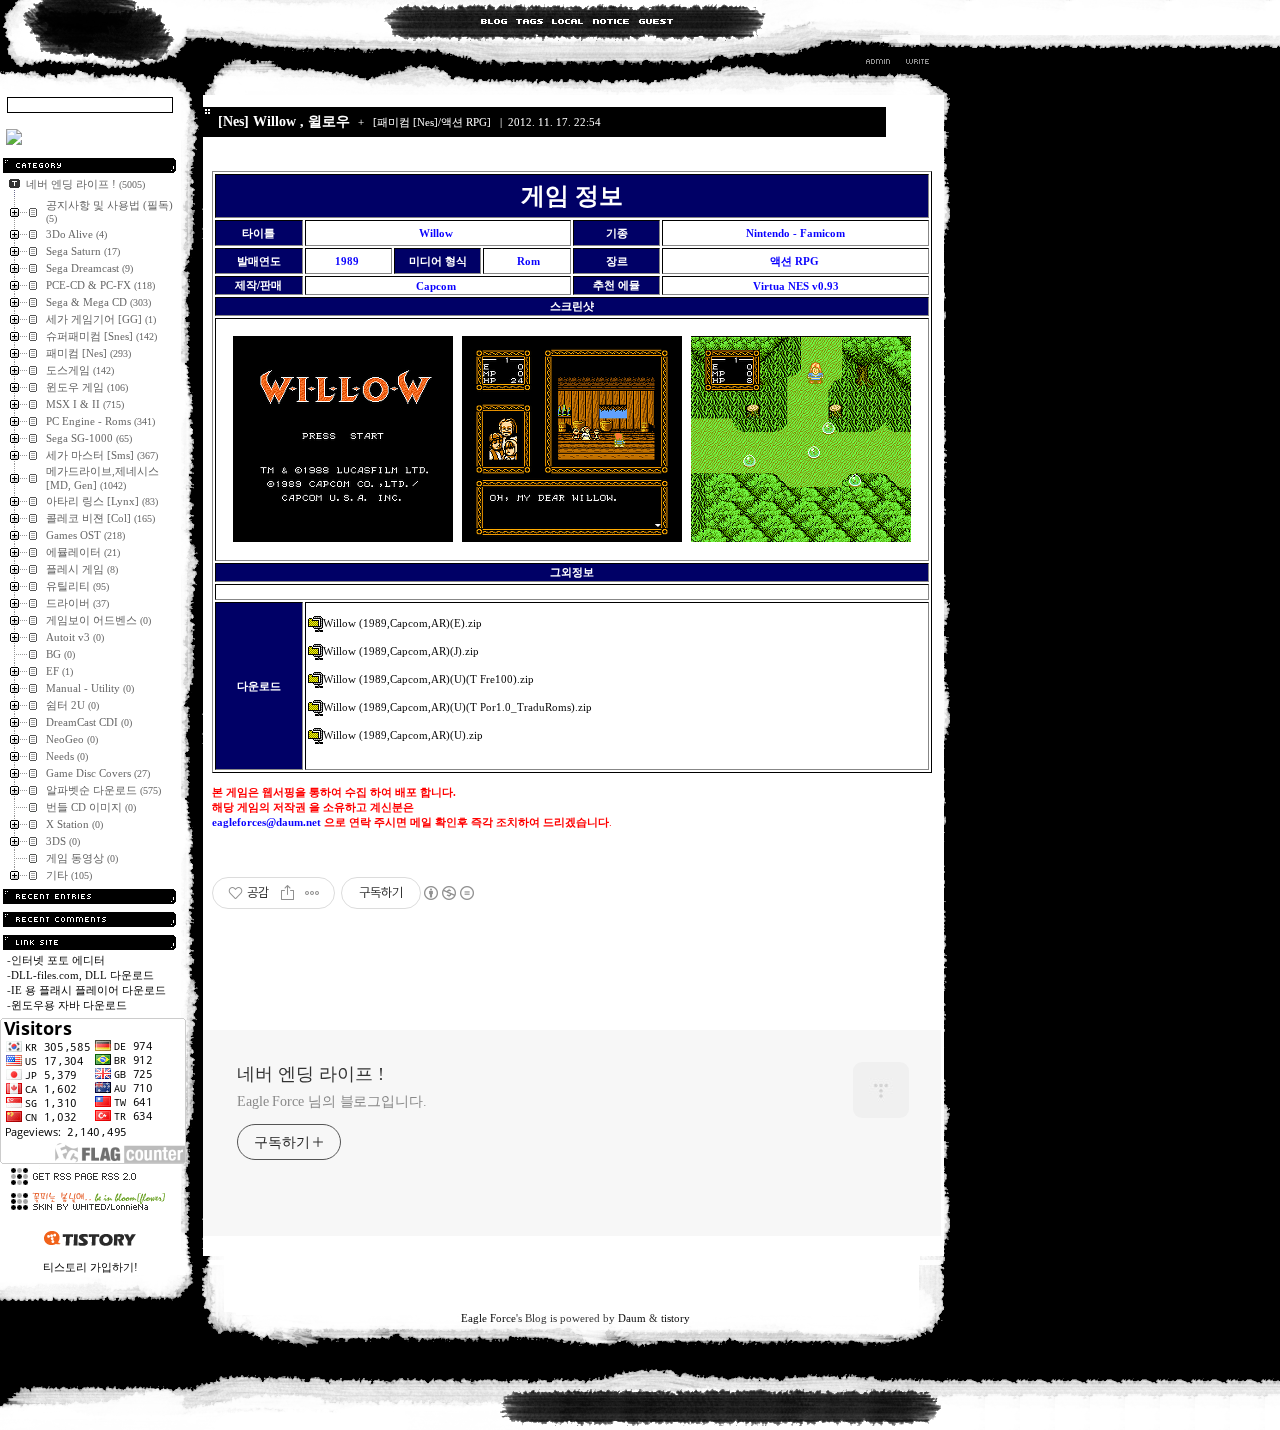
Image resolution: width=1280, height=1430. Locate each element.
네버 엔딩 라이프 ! (310, 1074)
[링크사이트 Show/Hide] (89, 942)
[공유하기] (287, 893)
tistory (675, 1318)
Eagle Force (488, 1318)
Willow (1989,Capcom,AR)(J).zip (401, 651)
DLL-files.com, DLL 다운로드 (82, 975)
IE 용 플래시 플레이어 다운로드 (88, 990)
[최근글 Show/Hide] (89, 896)
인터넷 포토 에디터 (58, 960)
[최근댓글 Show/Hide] (89, 919)
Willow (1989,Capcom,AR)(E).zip (402, 623)
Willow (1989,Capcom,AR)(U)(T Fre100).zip (428, 679)
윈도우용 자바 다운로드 (69, 1005)
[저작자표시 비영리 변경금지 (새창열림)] (448, 893)
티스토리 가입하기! (90, 1267)
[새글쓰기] (916, 64)
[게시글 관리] (312, 893)
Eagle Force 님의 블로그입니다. (332, 1101)
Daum (632, 1318)
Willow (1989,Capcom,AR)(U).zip (403, 735)
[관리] (878, 64)
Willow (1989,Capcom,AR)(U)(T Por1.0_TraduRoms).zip (457, 707)
